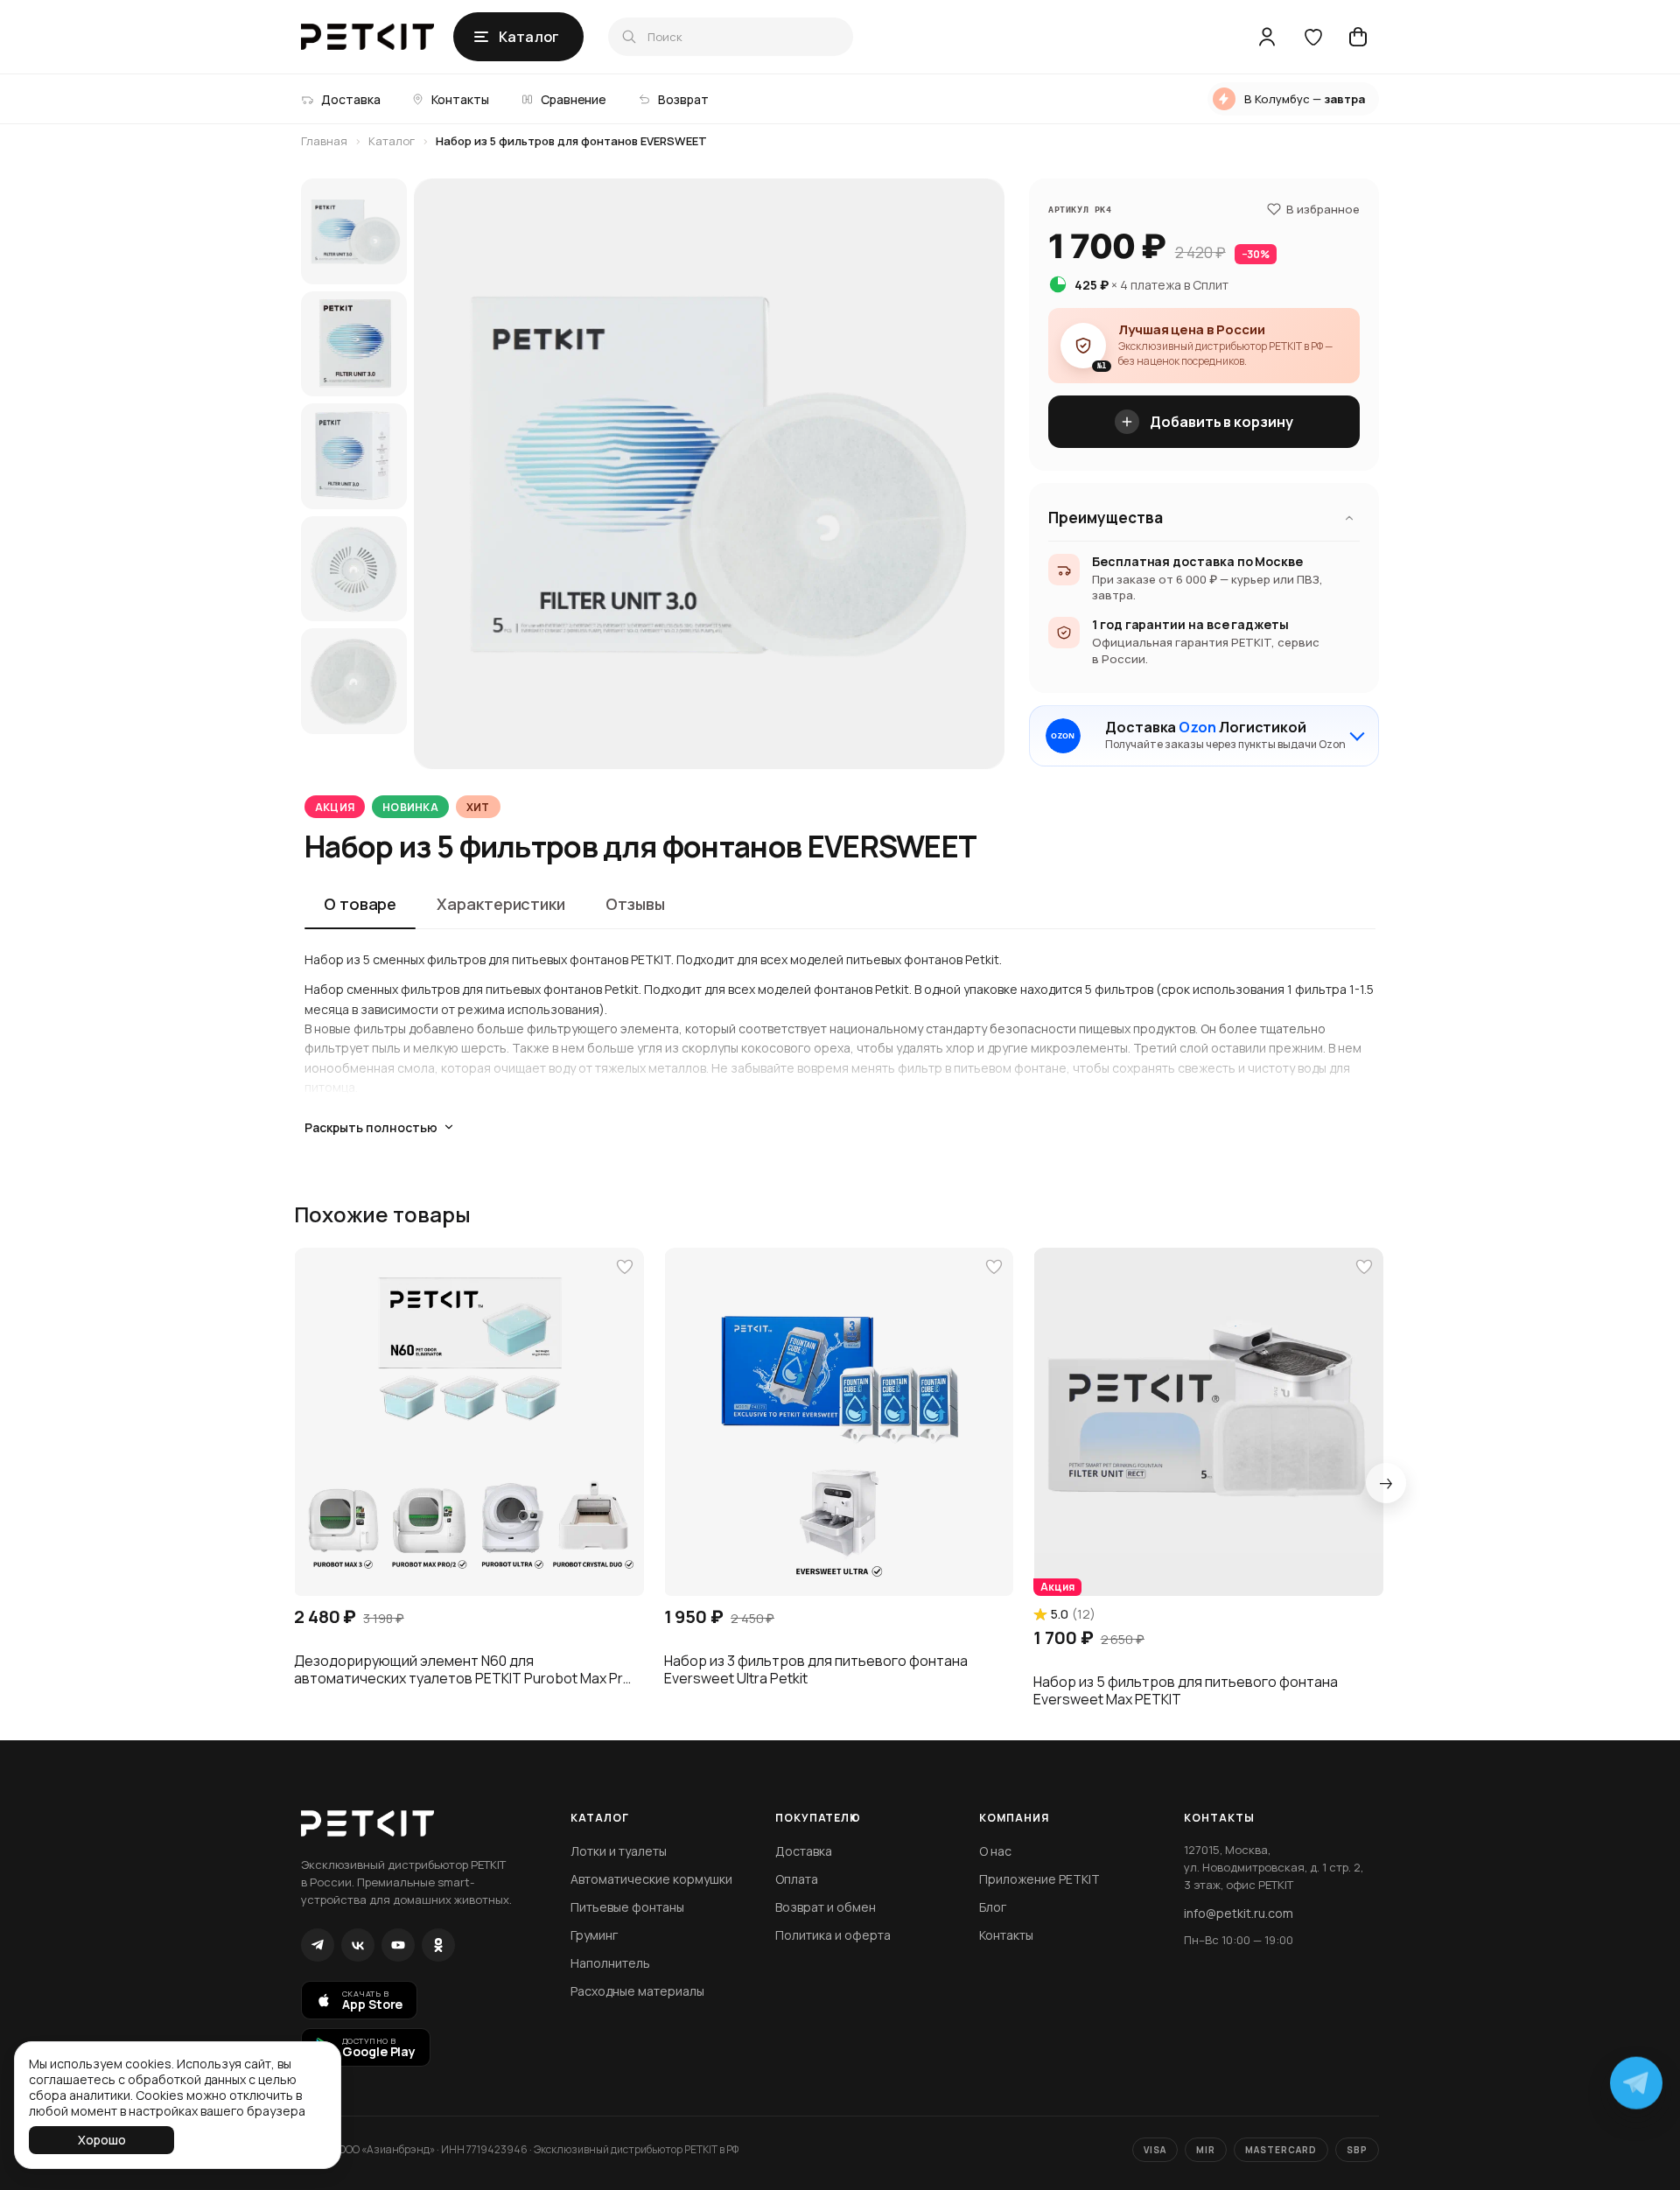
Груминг (594, 1935)
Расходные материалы (637, 1991)
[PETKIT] (367, 37)
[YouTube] (398, 1945)
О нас (995, 1851)
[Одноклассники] (438, 1945)
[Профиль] (1267, 37)
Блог (993, 1907)
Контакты (1006, 1935)
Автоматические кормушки (651, 1879)
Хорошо (102, 2140)
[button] (469, 1422)
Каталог (392, 141)
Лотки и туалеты (619, 1851)
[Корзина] (1358, 37)
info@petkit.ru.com (1239, 1913)
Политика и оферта (833, 1935)
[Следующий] (1386, 1483)
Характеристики (501, 904)
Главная (324, 141)
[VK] (358, 1945)
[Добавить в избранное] (625, 1267)
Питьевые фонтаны (627, 1907)
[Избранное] (1312, 37)
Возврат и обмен (826, 1907)
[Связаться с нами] (1636, 2080)
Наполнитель (610, 1963)
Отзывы (635, 904)
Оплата (797, 1879)
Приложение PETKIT (1039, 1879)
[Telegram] (318, 1945)
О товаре (360, 904)
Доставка (804, 1851)
